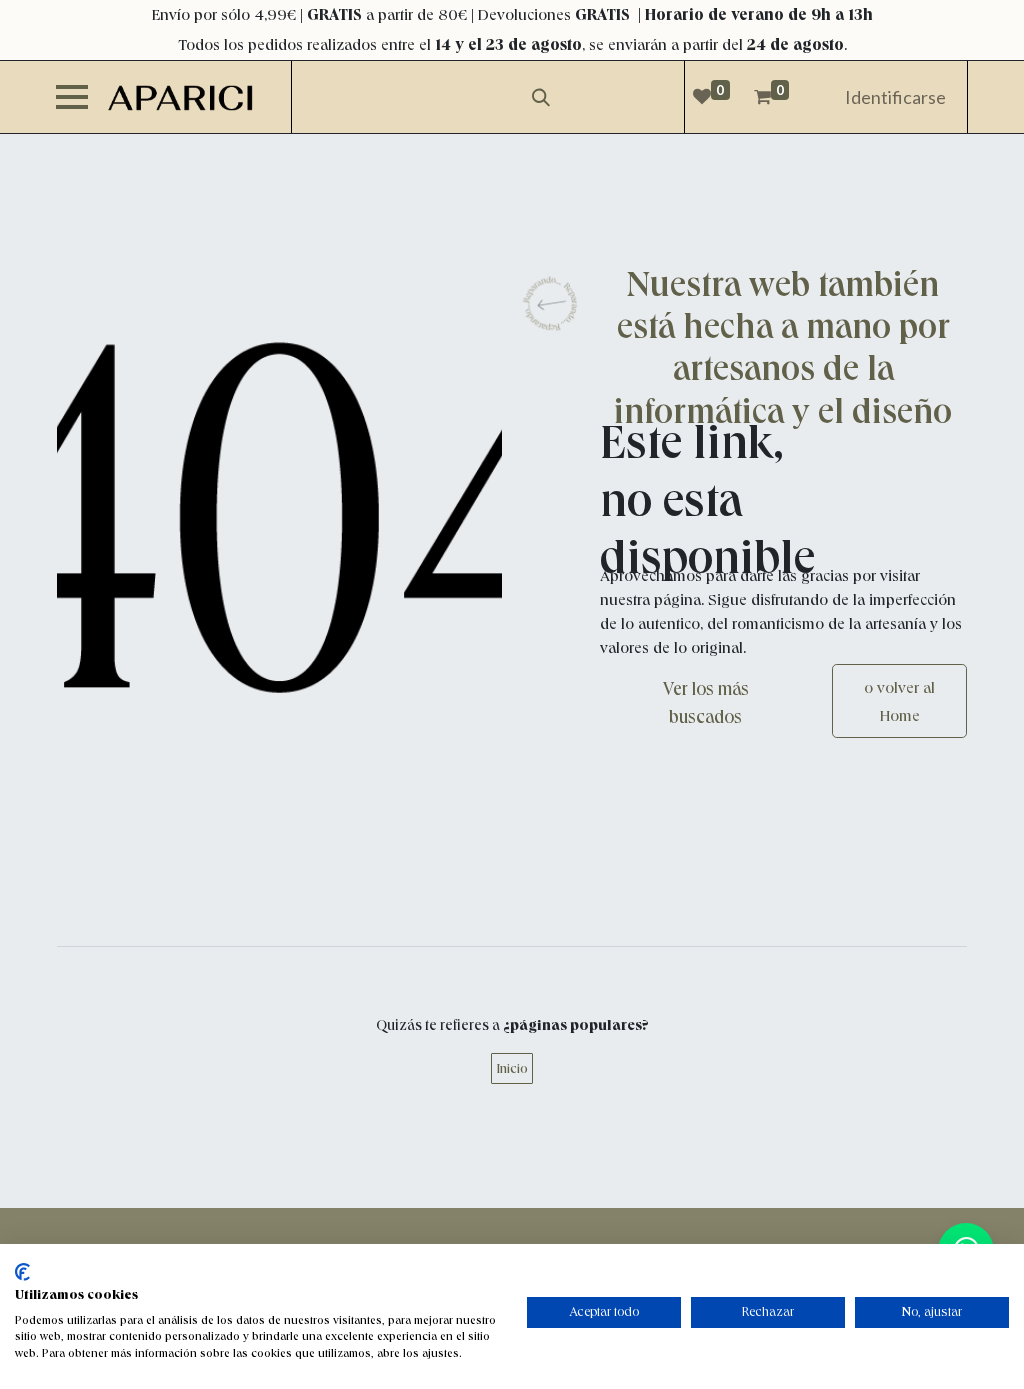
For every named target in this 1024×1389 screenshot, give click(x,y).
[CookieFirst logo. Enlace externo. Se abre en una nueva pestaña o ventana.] (22, 1272)
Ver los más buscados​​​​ (706, 703)
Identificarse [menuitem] (895, 97)
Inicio (512, 1068)
